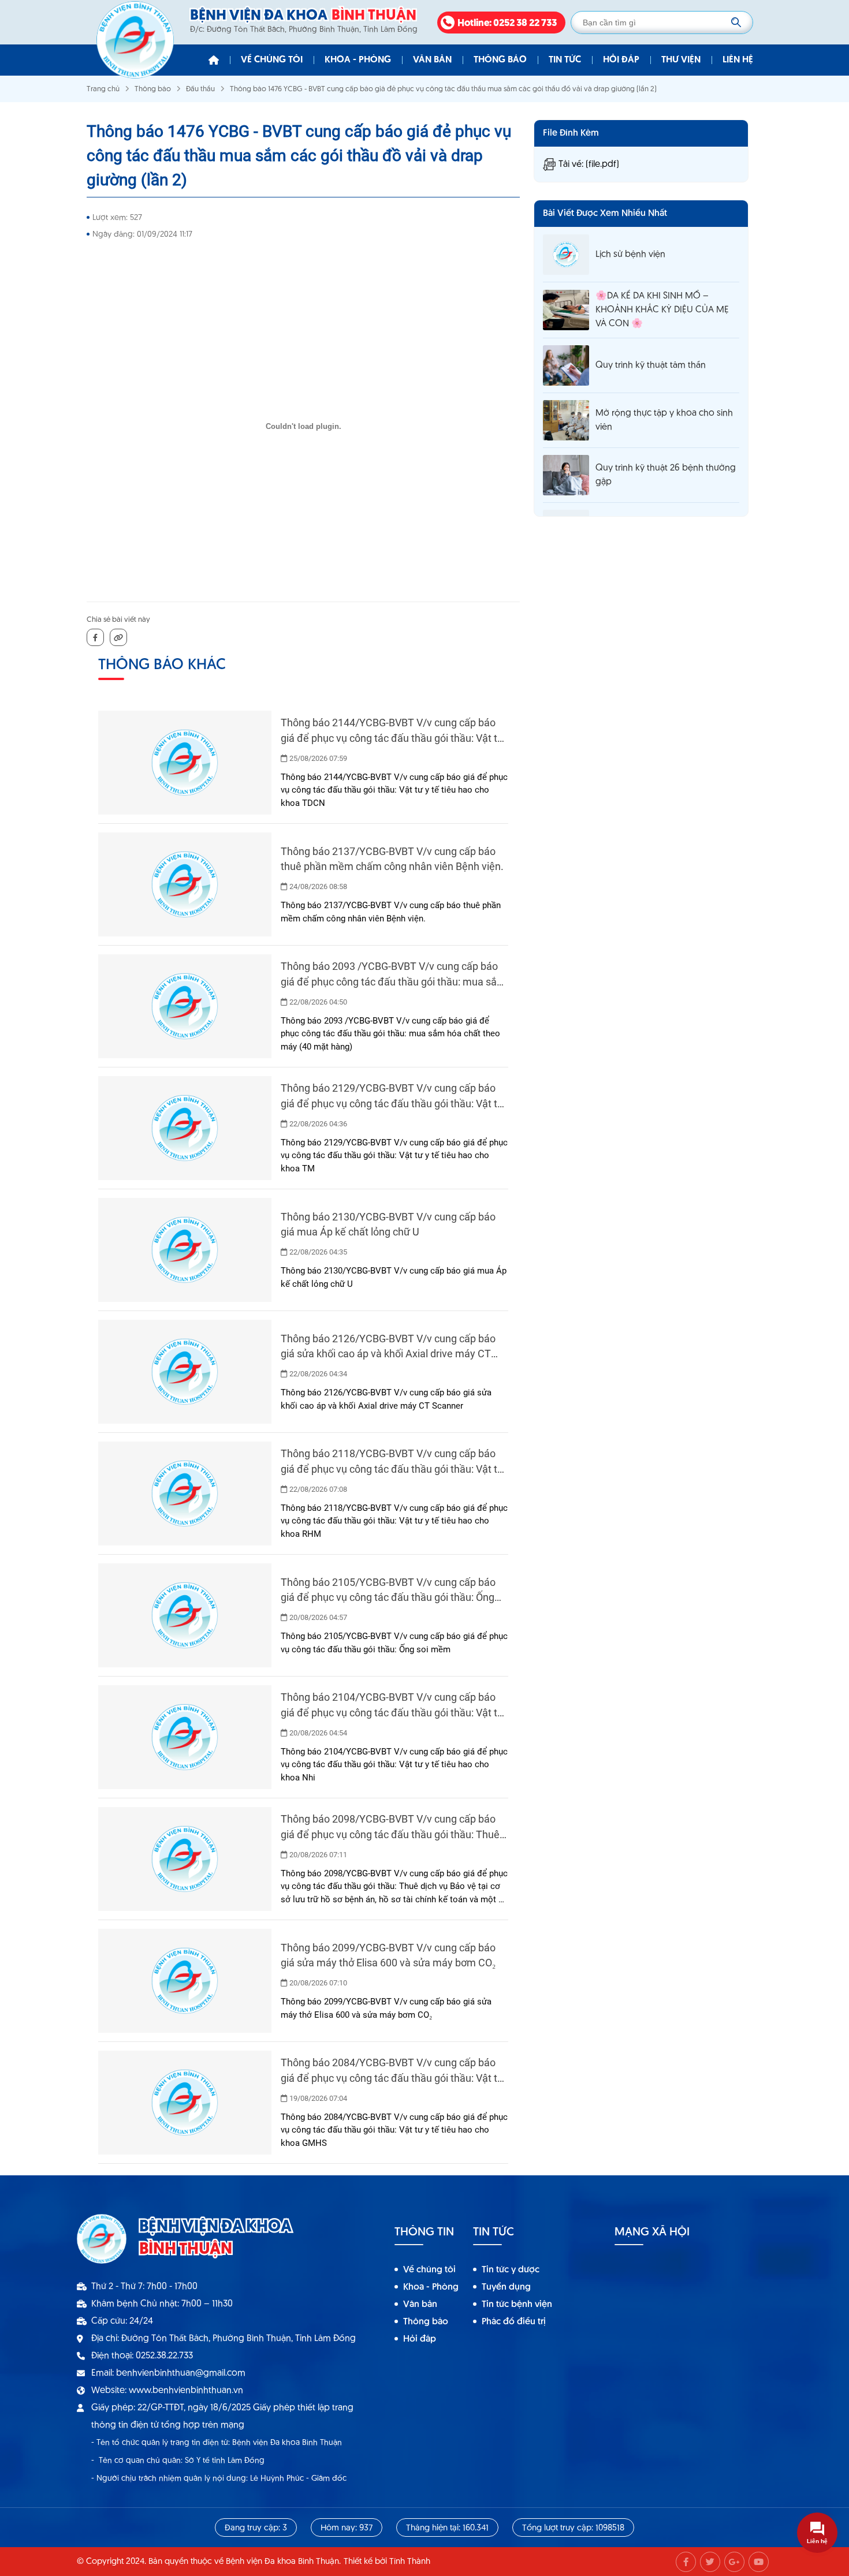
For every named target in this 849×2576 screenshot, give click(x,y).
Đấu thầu (200, 89)
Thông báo (500, 60)
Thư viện (681, 60)
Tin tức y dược (511, 2270)
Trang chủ (103, 89)
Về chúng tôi (272, 60)
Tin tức (565, 60)
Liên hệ (738, 60)
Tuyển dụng (506, 2287)
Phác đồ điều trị (514, 2322)
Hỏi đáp (621, 60)
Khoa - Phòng (358, 60)
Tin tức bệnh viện (517, 2305)
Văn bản (432, 60)
